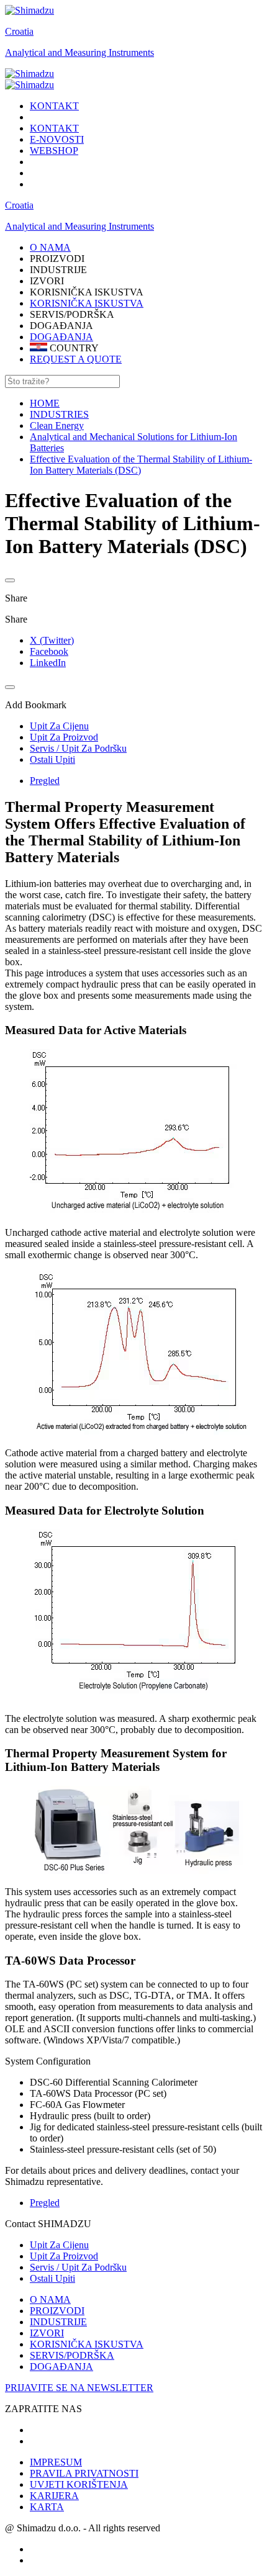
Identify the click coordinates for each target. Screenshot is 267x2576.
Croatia (19, 31)
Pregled (45, 781)
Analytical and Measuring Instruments (79, 52)
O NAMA (50, 2299)
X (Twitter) (52, 640)
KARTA (47, 2507)
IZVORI (47, 2333)
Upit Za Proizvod (64, 2256)
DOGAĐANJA (61, 337)
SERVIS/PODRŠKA (72, 2355)
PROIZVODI (57, 2311)
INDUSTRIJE (58, 2322)
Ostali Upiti (52, 2278)
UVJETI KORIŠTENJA (79, 2484)
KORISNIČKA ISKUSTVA (87, 303)
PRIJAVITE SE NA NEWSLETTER (79, 2388)
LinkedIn (48, 663)
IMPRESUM (56, 2462)
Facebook (49, 651)
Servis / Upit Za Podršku (78, 2267)
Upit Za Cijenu (59, 2245)
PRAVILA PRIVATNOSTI (84, 2473)
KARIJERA (54, 2496)
